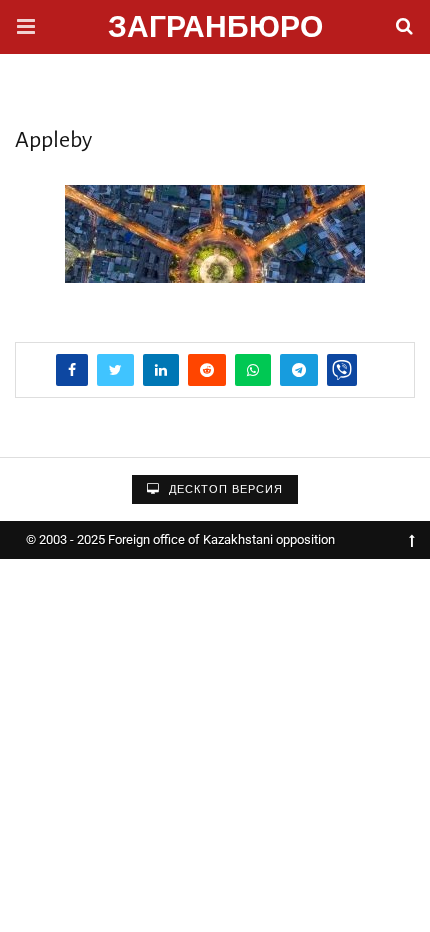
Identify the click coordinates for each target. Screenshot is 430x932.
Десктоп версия (224, 489)
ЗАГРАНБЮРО (215, 29)
